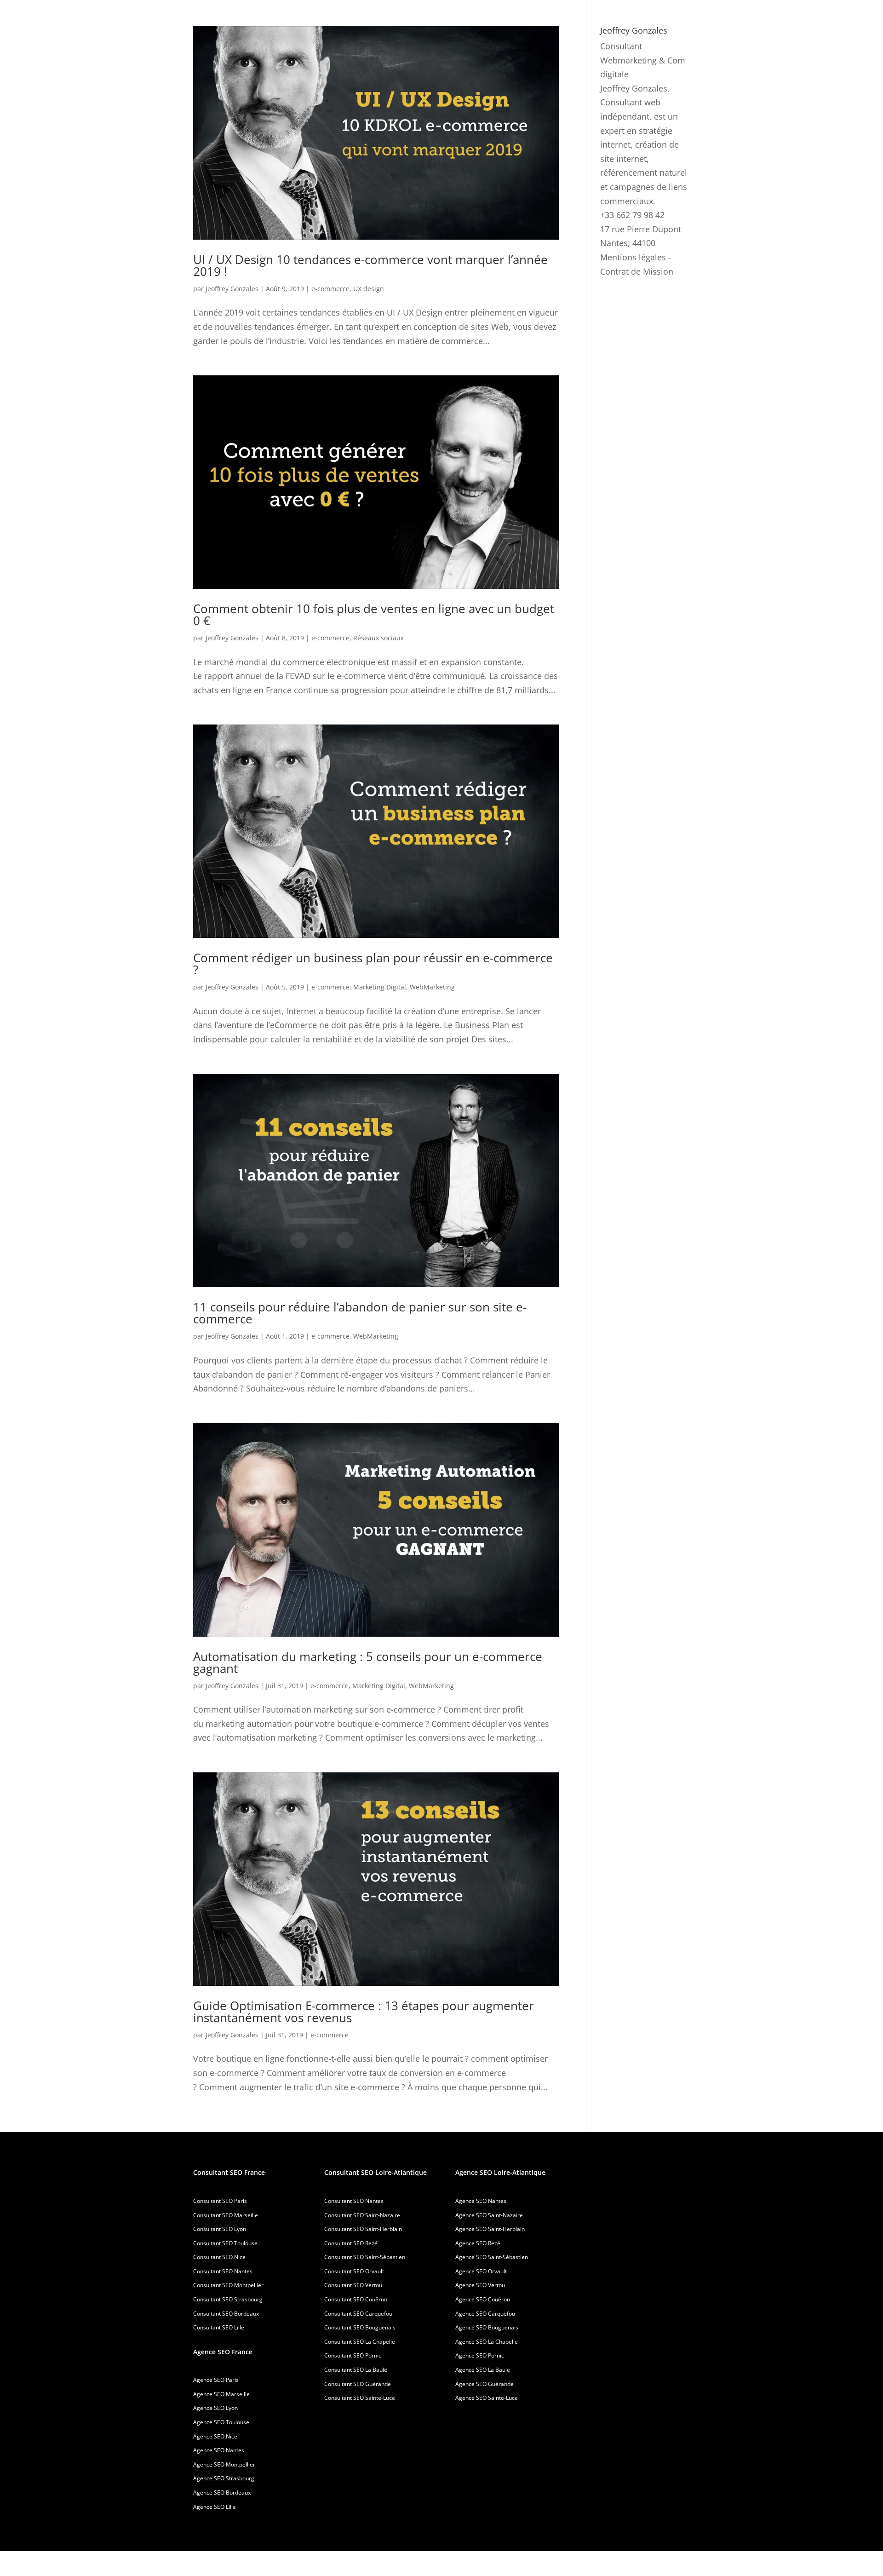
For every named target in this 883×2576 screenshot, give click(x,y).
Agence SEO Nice (215, 2436)
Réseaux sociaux (378, 638)
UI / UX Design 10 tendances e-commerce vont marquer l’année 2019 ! (370, 265)
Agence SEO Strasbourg (224, 2478)
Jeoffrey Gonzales (232, 289)
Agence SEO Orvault (481, 2271)
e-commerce (330, 289)
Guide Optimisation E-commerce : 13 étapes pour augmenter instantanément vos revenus (364, 2012)
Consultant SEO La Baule (356, 2370)
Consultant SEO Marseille (226, 2215)
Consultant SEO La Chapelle (360, 2342)
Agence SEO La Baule (483, 2370)
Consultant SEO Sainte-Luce (360, 2398)
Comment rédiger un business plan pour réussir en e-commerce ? (373, 964)
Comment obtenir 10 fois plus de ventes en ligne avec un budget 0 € (374, 615)
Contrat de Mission (637, 271)
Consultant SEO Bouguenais (360, 2327)
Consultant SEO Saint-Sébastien (365, 2257)
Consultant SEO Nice (219, 2257)
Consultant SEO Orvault (354, 2271)
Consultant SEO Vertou (353, 2285)
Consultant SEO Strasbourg (228, 2299)
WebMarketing (432, 987)
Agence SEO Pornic (480, 2355)
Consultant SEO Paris (220, 2201)
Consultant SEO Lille (219, 2327)
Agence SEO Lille (215, 2507)
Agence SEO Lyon (215, 2408)
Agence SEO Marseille (221, 2394)
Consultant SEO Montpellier (228, 2285)
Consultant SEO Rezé (351, 2243)
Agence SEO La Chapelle (487, 2342)
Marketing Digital (380, 987)
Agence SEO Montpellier (224, 2464)
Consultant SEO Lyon (220, 2229)
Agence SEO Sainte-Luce (487, 2398)
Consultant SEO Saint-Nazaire (362, 2215)
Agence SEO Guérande (485, 2384)
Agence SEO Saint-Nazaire (489, 2215)
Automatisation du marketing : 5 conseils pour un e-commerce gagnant (368, 1662)
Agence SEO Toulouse (221, 2422)
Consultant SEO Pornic (353, 2355)
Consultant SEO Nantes (223, 2271)
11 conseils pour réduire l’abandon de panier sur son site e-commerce (360, 1313)
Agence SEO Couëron (483, 2299)
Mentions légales (633, 257)
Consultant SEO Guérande (358, 2384)
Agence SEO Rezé (478, 2243)
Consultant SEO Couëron (356, 2299)
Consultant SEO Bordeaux (226, 2314)
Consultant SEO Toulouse (225, 2243)
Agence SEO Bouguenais (487, 2327)
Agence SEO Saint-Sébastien (492, 2257)
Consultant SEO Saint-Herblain (363, 2229)
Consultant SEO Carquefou (358, 2314)
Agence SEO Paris (216, 2380)
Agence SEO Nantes (219, 2450)
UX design (369, 289)
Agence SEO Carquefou (485, 2314)
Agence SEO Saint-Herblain (490, 2229)
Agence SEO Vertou (480, 2285)
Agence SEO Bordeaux (222, 2493)
